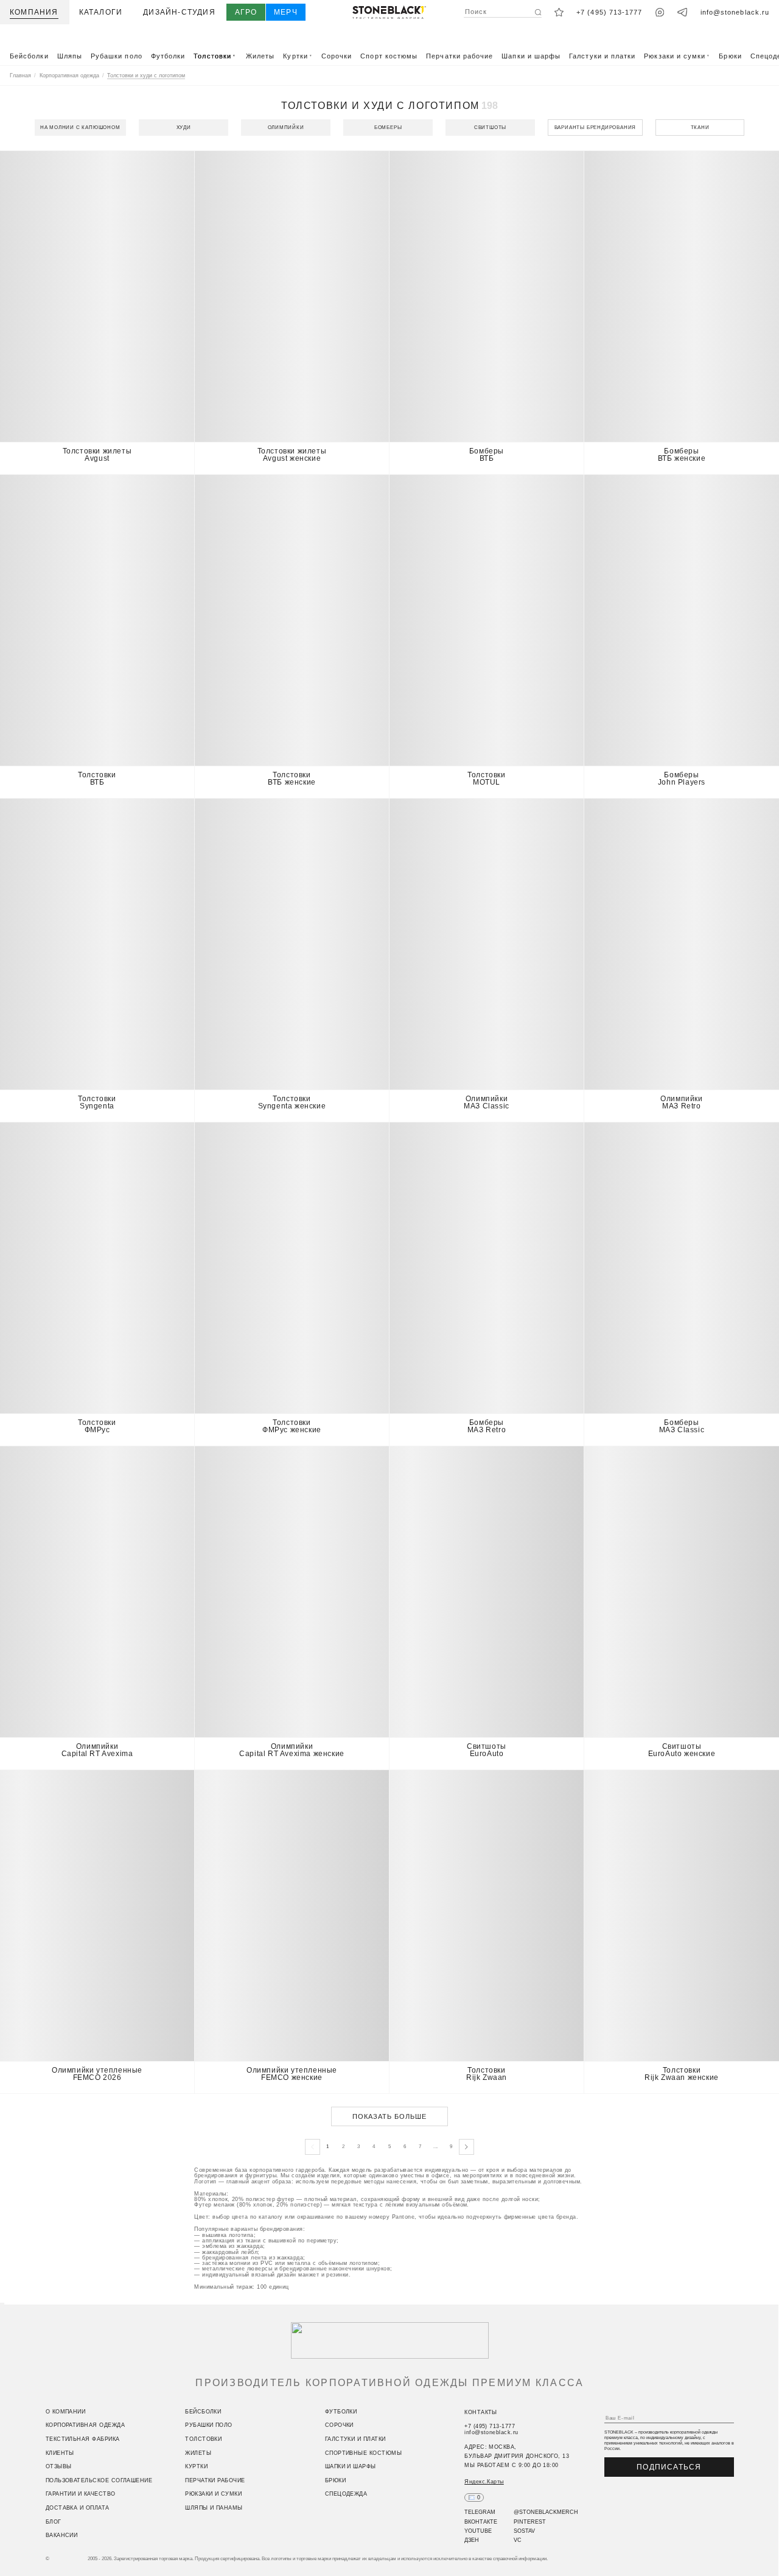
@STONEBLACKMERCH (546, 2513)
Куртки (298, 56)
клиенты (60, 2453)
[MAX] (660, 12)
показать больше (390, 2116)
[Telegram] (683, 12)
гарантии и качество (81, 2494)
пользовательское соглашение (99, 2480)
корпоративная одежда (85, 2426)
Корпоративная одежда (69, 75)
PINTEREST (530, 2522)
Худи (184, 128)
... (436, 2147)
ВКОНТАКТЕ (481, 2522)
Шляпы (70, 56)
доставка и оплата (78, 2508)
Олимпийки (286, 128)
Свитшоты (490, 128)
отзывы (59, 2467)
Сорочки (337, 56)
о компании (66, 2412)
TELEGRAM (480, 2513)
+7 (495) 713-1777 (609, 12)
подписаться (669, 2467)
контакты (481, 2412)
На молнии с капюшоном (80, 128)
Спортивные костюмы (363, 2453)
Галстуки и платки (602, 56)
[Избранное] (559, 12)
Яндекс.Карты (484, 2482)
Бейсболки (29, 56)
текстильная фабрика (83, 2439)
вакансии (62, 2536)
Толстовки (215, 56)
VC (518, 2541)
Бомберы (388, 128)
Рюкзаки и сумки (677, 56)
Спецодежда (346, 2494)
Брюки (730, 56)
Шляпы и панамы (214, 2508)
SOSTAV (524, 2531)
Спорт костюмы (389, 56)
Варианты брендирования (596, 128)
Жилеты (260, 56)
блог (54, 2522)
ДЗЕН (472, 2541)
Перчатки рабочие (459, 56)
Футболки (168, 56)
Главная (20, 75)
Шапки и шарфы (531, 56)
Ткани (700, 128)
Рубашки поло (117, 56)
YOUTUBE (478, 2531)
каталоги (101, 12)
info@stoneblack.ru (735, 12)
